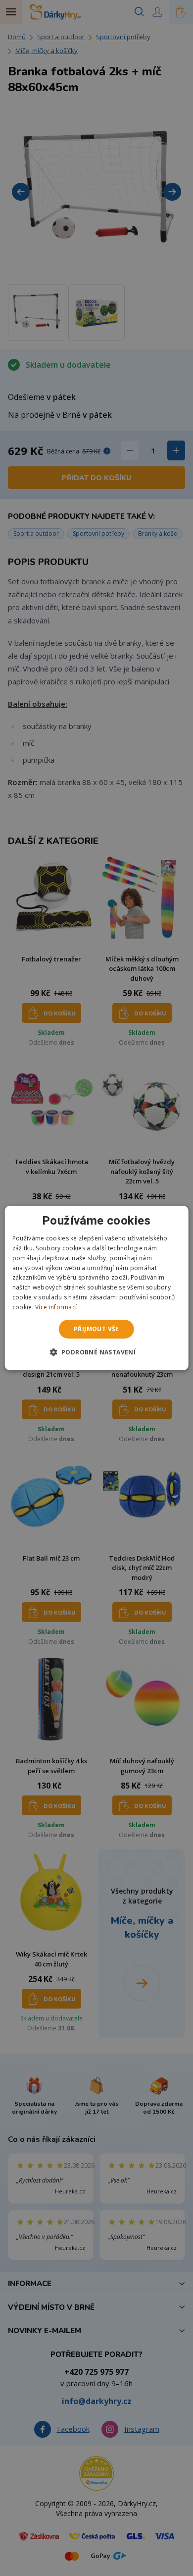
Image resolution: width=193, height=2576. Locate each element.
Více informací (56, 1307)
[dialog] (97, 1288)
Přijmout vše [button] (96, 1329)
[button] (97, 1352)
